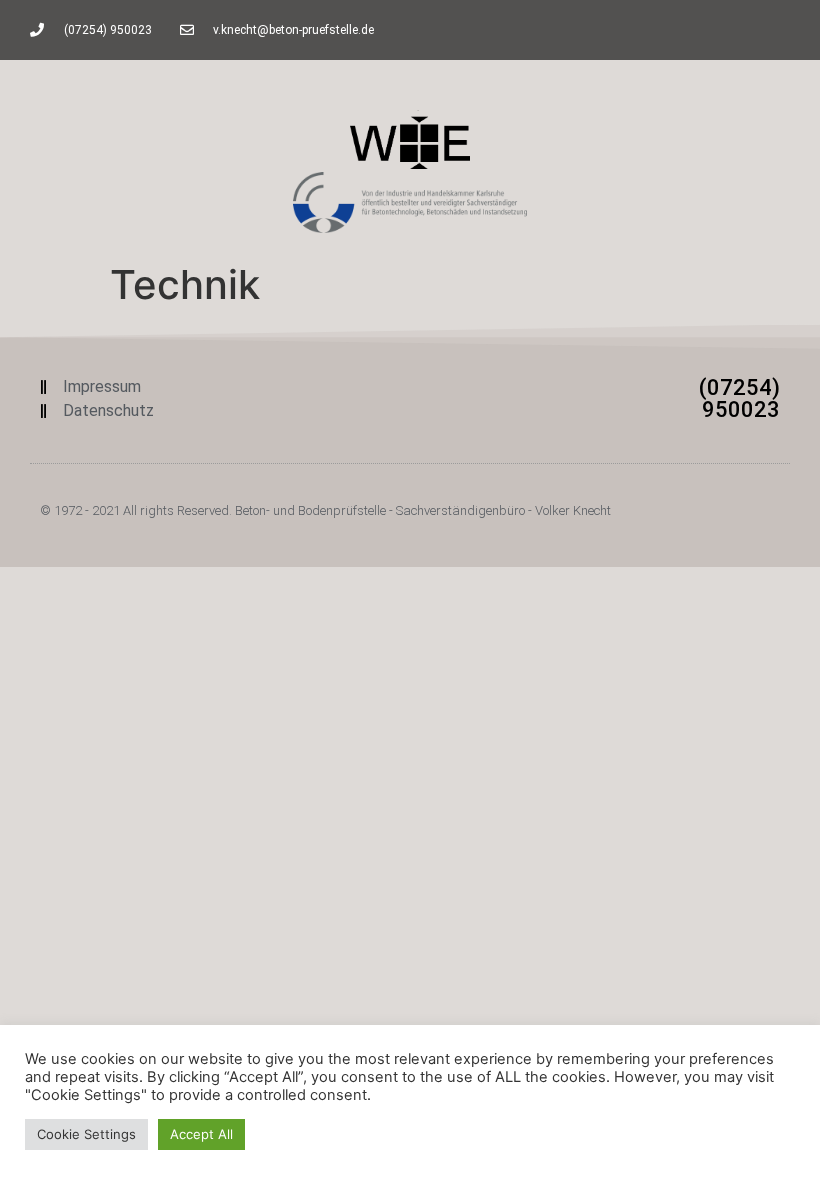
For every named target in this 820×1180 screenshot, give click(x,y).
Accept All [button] (201, 1134)
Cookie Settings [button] (86, 1134)
